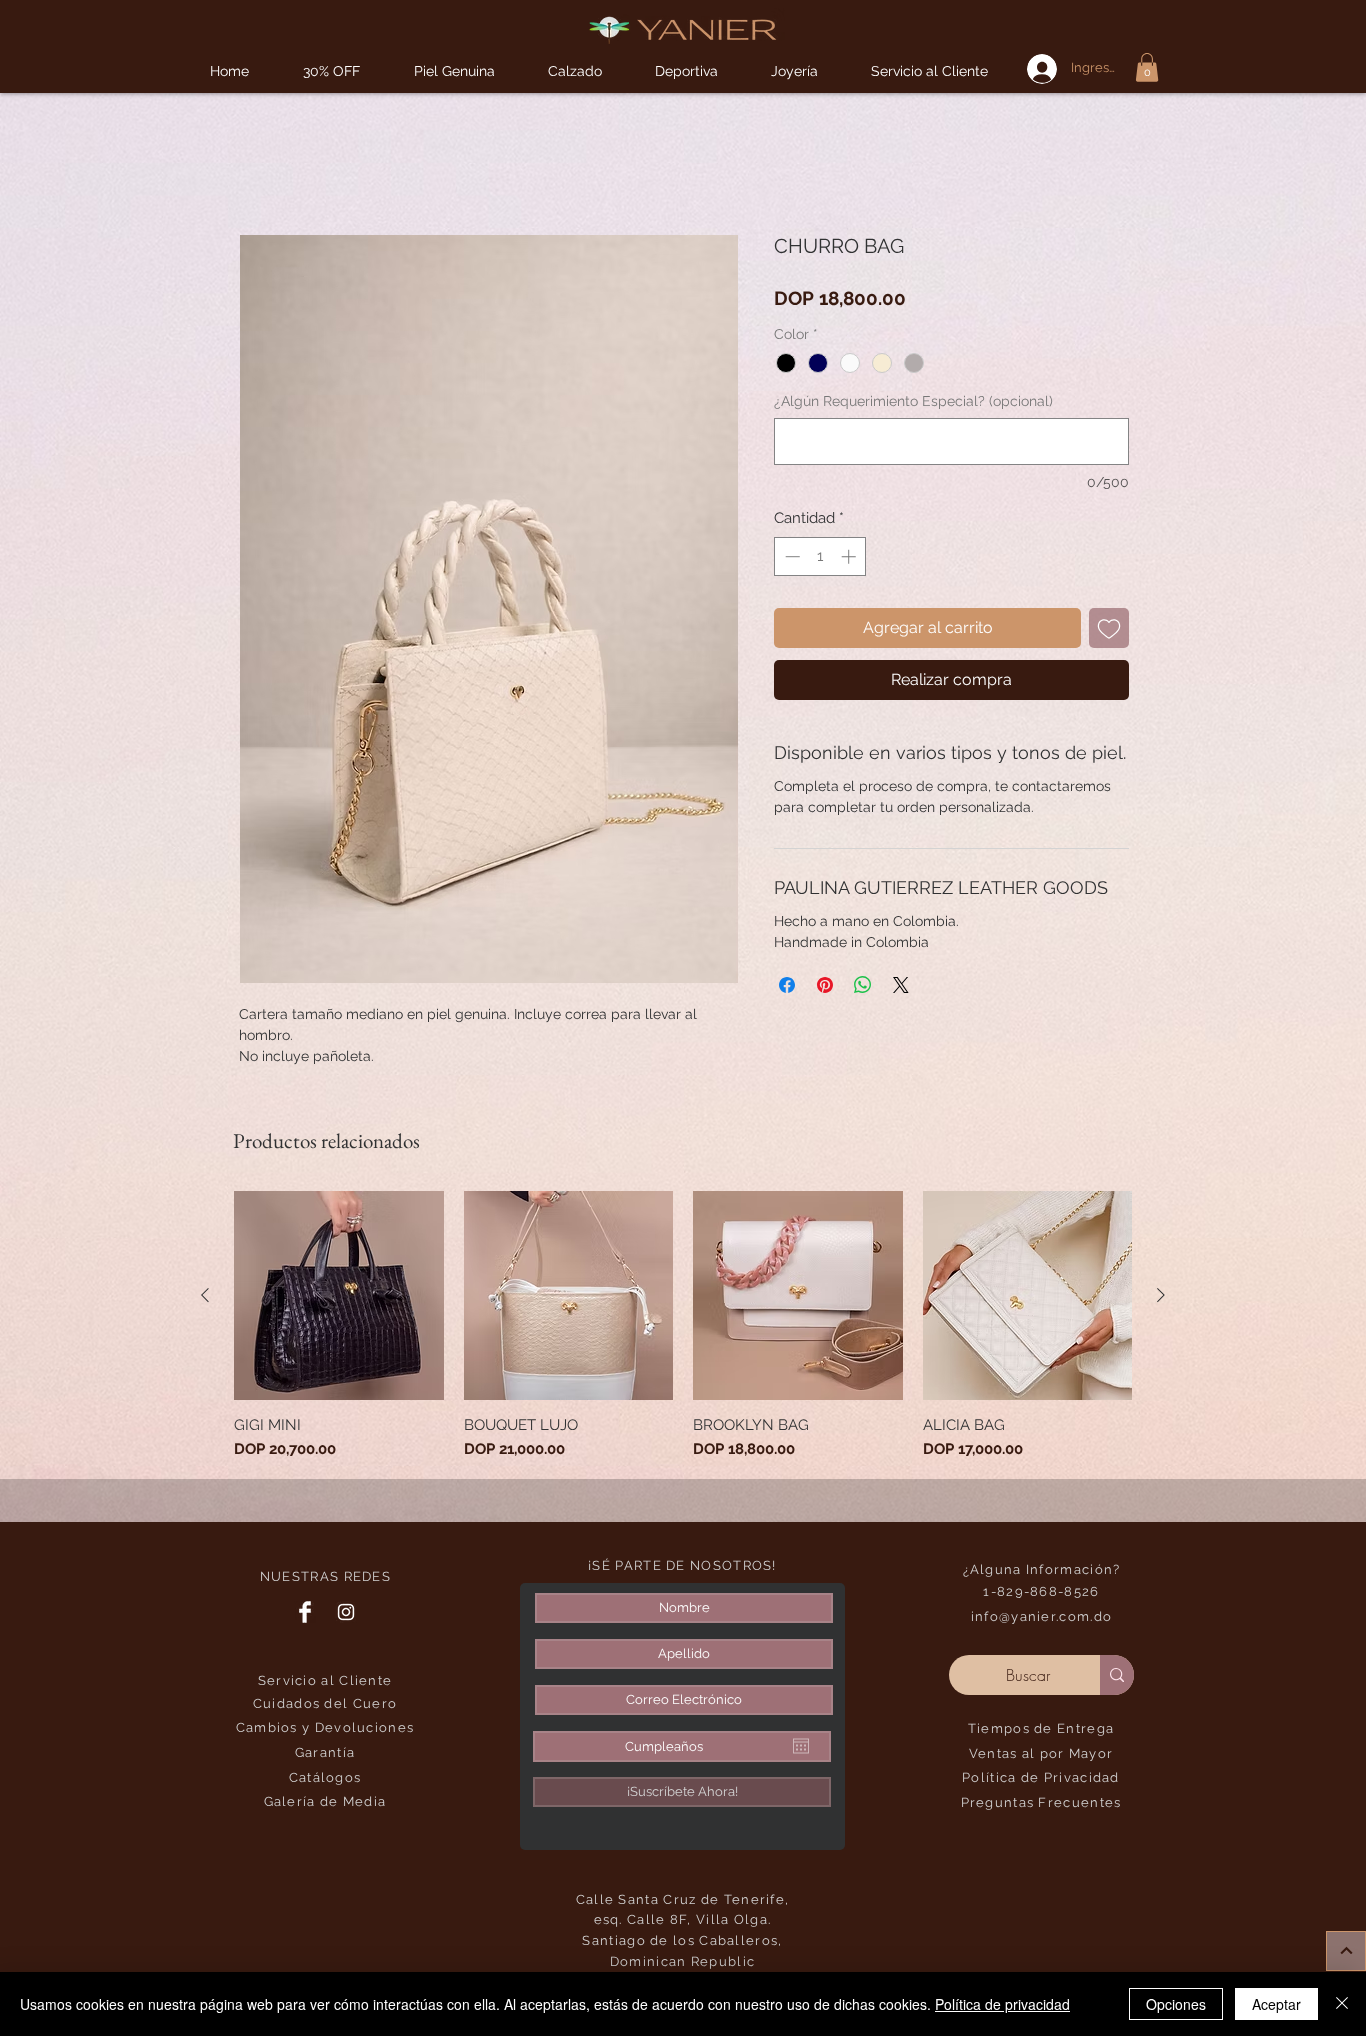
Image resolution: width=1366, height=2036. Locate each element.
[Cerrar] (1342, 2004)
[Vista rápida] (339, 1300)
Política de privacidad (1002, 2004)
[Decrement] (790, 560)
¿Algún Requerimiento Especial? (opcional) (913, 405)
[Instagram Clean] (346, 1616)
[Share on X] (901, 989)
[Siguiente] (1161, 1299)
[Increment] (850, 560)
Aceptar (1276, 2004)
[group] (683, 1330)
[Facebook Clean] (305, 1616)
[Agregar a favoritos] (1109, 632)
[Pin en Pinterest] (825, 989)
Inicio (258, 165)
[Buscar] (1117, 1679)
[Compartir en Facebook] (787, 989)
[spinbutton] (820, 560)
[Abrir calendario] (801, 1750)
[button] (686, 71)
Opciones (1176, 2004)
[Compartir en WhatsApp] (863, 989)
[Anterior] (205, 1299)
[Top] (1346, 1951)
